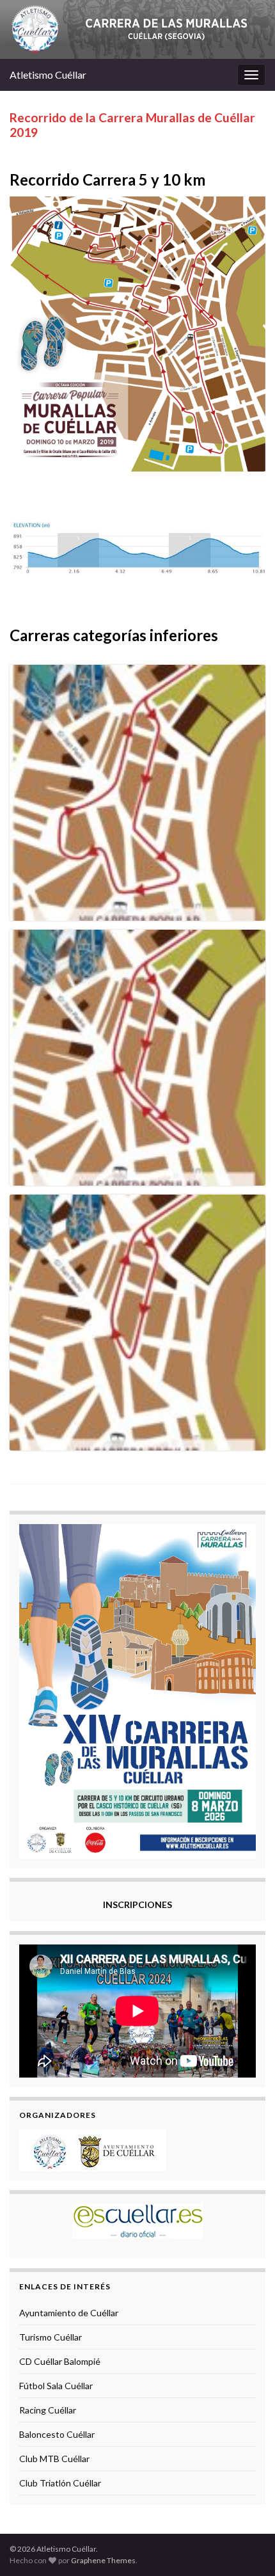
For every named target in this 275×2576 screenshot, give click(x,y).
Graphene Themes (103, 2560)
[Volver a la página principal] (137, 29)
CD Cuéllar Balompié (60, 2361)
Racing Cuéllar (48, 2410)
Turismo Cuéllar (51, 2337)
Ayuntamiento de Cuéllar (69, 2313)
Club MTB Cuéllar (54, 2459)
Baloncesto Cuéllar (57, 2434)
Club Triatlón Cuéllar (60, 2483)
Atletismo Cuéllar (48, 75)
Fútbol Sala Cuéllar (56, 2386)
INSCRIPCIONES (137, 1904)
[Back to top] (246, 2547)
